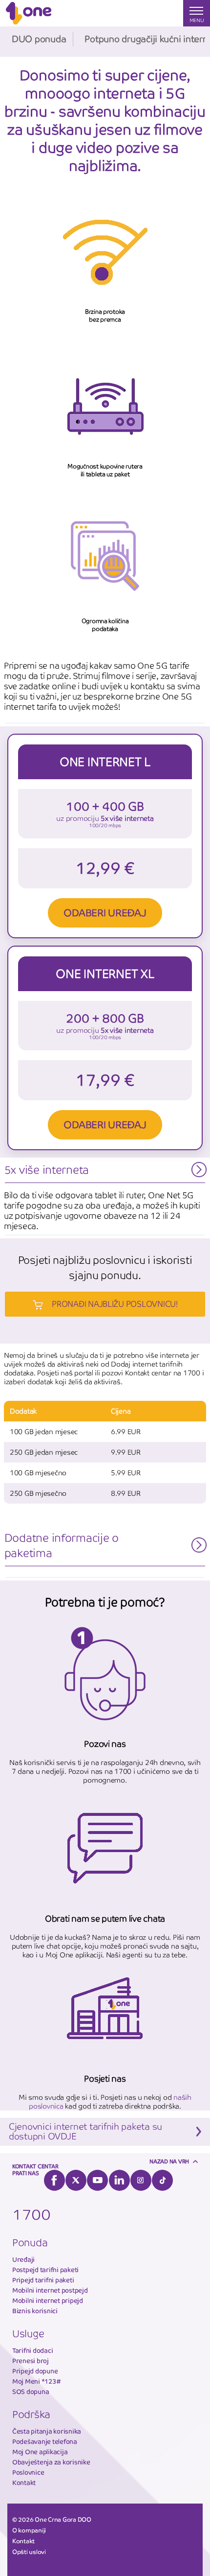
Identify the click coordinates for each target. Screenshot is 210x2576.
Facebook (54, 2180)
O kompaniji (29, 2530)
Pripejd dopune (35, 2371)
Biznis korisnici (35, 2311)
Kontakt (24, 2483)
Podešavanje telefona (45, 2442)
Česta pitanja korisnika (47, 2431)
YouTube (97, 2180)
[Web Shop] (144, 13)
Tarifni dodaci (32, 2351)
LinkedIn (119, 2180)
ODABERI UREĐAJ (105, 913)
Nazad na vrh (169, 2161)
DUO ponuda (39, 39)
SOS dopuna (31, 2392)
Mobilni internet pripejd (48, 2301)
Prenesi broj (31, 2361)
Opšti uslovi (29, 2552)
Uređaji (23, 2260)
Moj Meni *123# (36, 2381)
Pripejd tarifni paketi (43, 2280)
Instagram (141, 2180)
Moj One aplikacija (40, 2452)
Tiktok (162, 2180)
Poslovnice (28, 2472)
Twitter (76, 2180)
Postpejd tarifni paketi (45, 2270)
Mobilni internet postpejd (50, 2290)
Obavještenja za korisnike (51, 2462)
